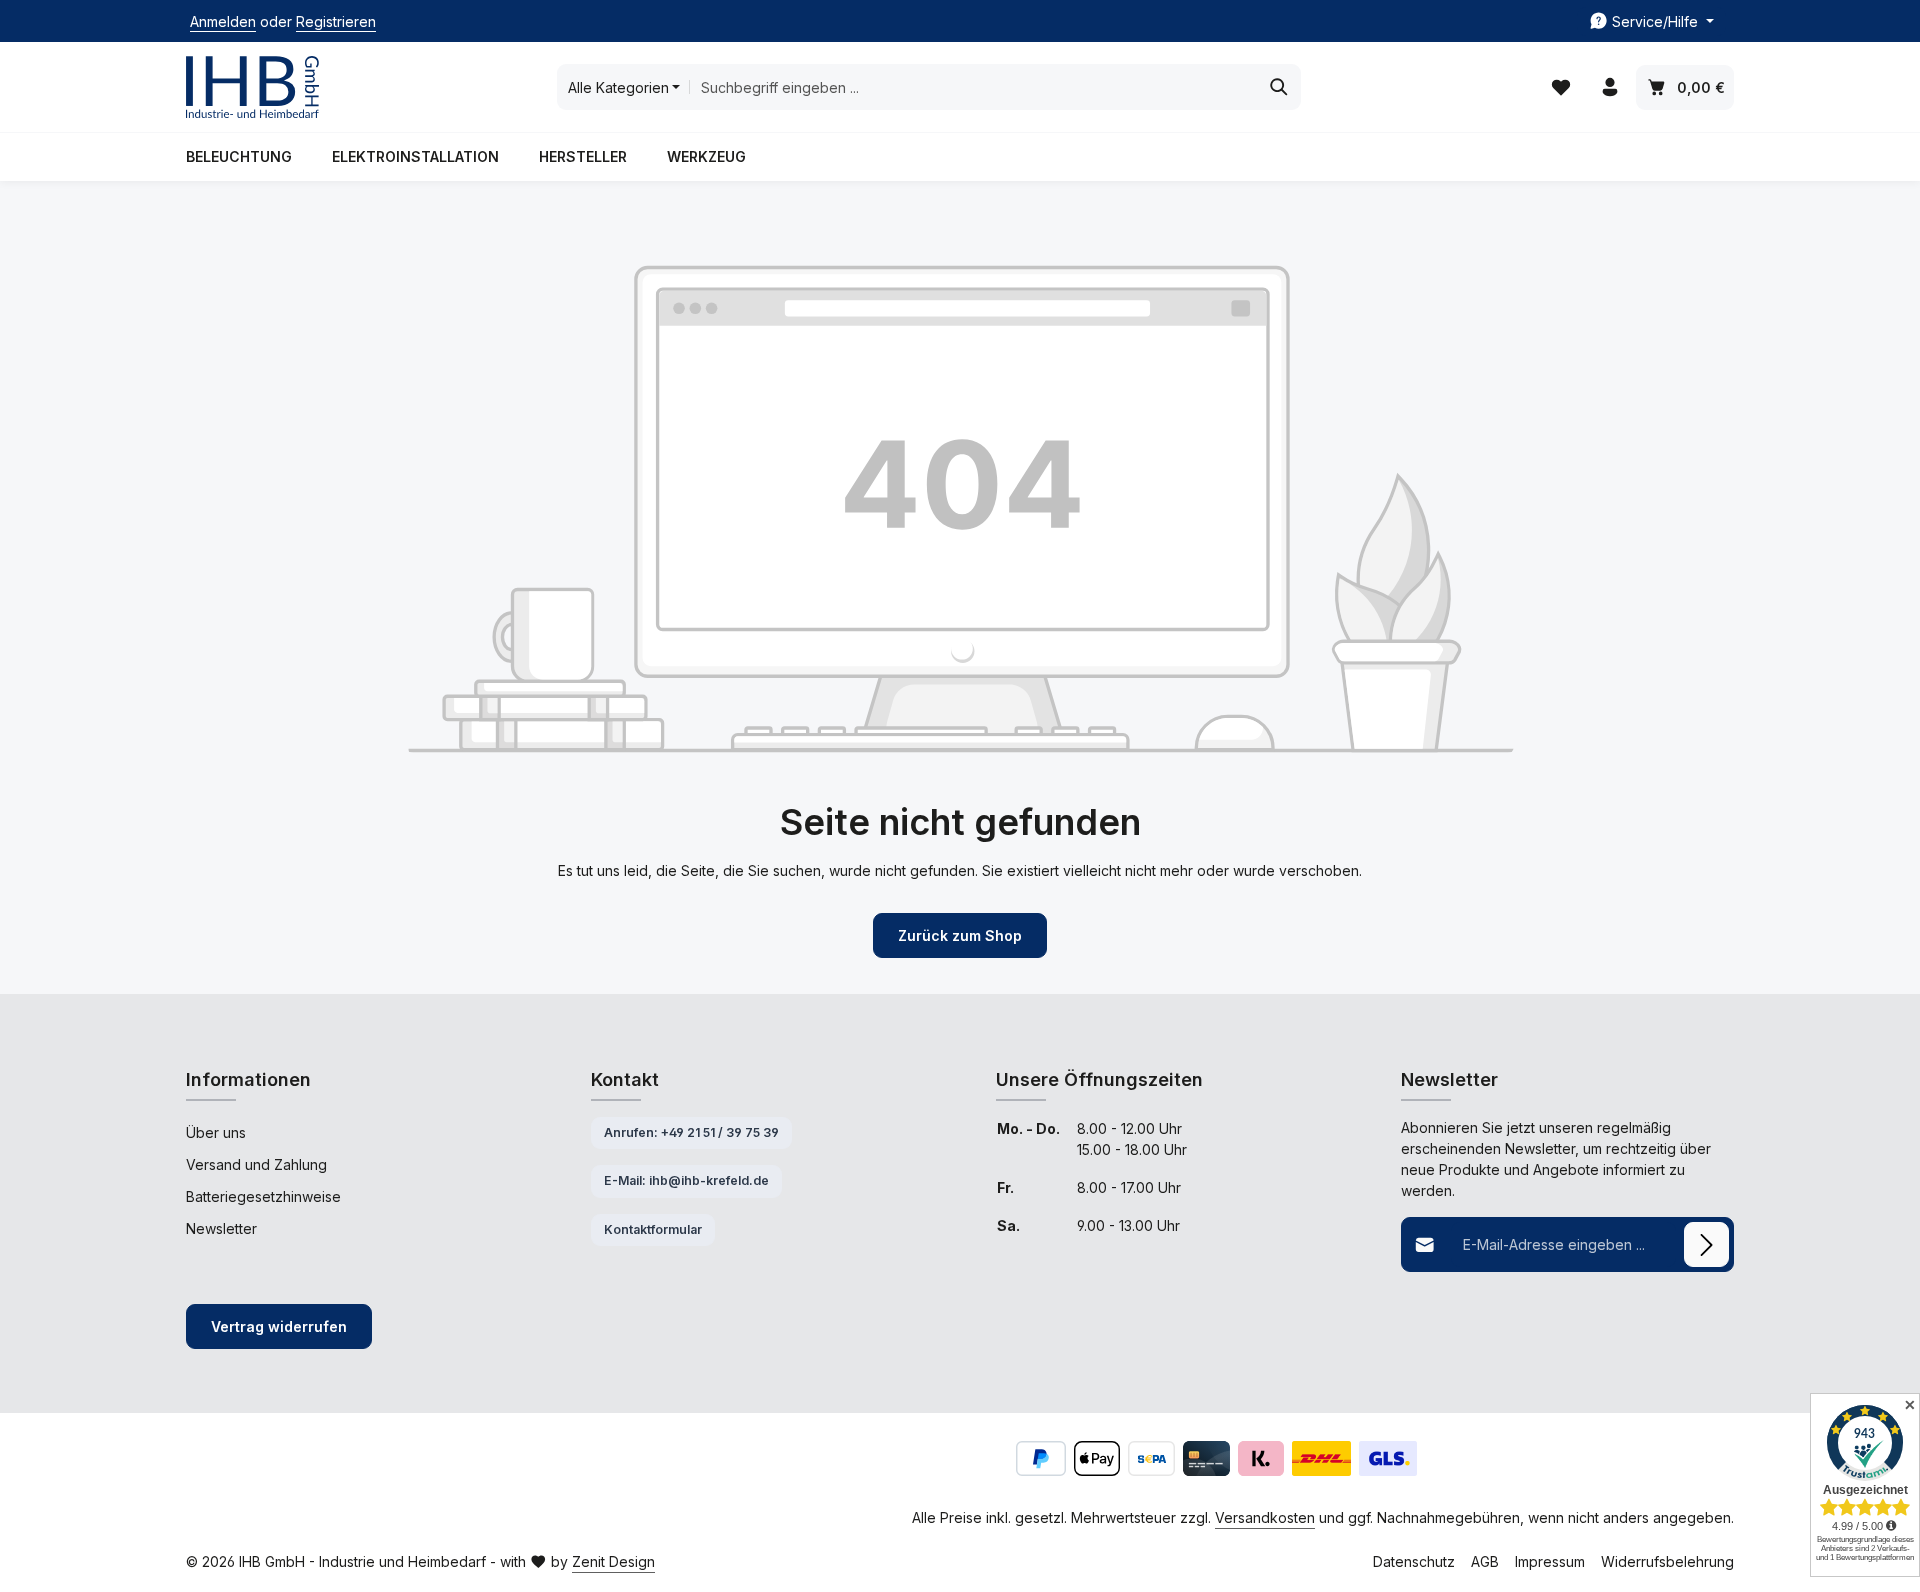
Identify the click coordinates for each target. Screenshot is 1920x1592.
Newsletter (221, 1228)
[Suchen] (1279, 87)
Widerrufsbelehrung (1667, 1561)
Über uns (216, 1132)
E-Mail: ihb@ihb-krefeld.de (686, 1180)
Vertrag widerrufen (279, 1326)
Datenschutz (1414, 1561)
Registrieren (336, 21)
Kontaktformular (653, 1229)
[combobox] (973, 87)
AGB (1485, 1561)
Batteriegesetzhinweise (263, 1196)
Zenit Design (613, 1561)
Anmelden (223, 21)
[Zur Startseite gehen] (252, 87)
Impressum (1550, 1561)
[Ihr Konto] (1609, 87)
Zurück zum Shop (960, 935)
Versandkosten (1265, 1517)
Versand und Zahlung (256, 1164)
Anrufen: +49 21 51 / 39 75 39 (691, 1132)
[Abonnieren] (1706, 1244)
